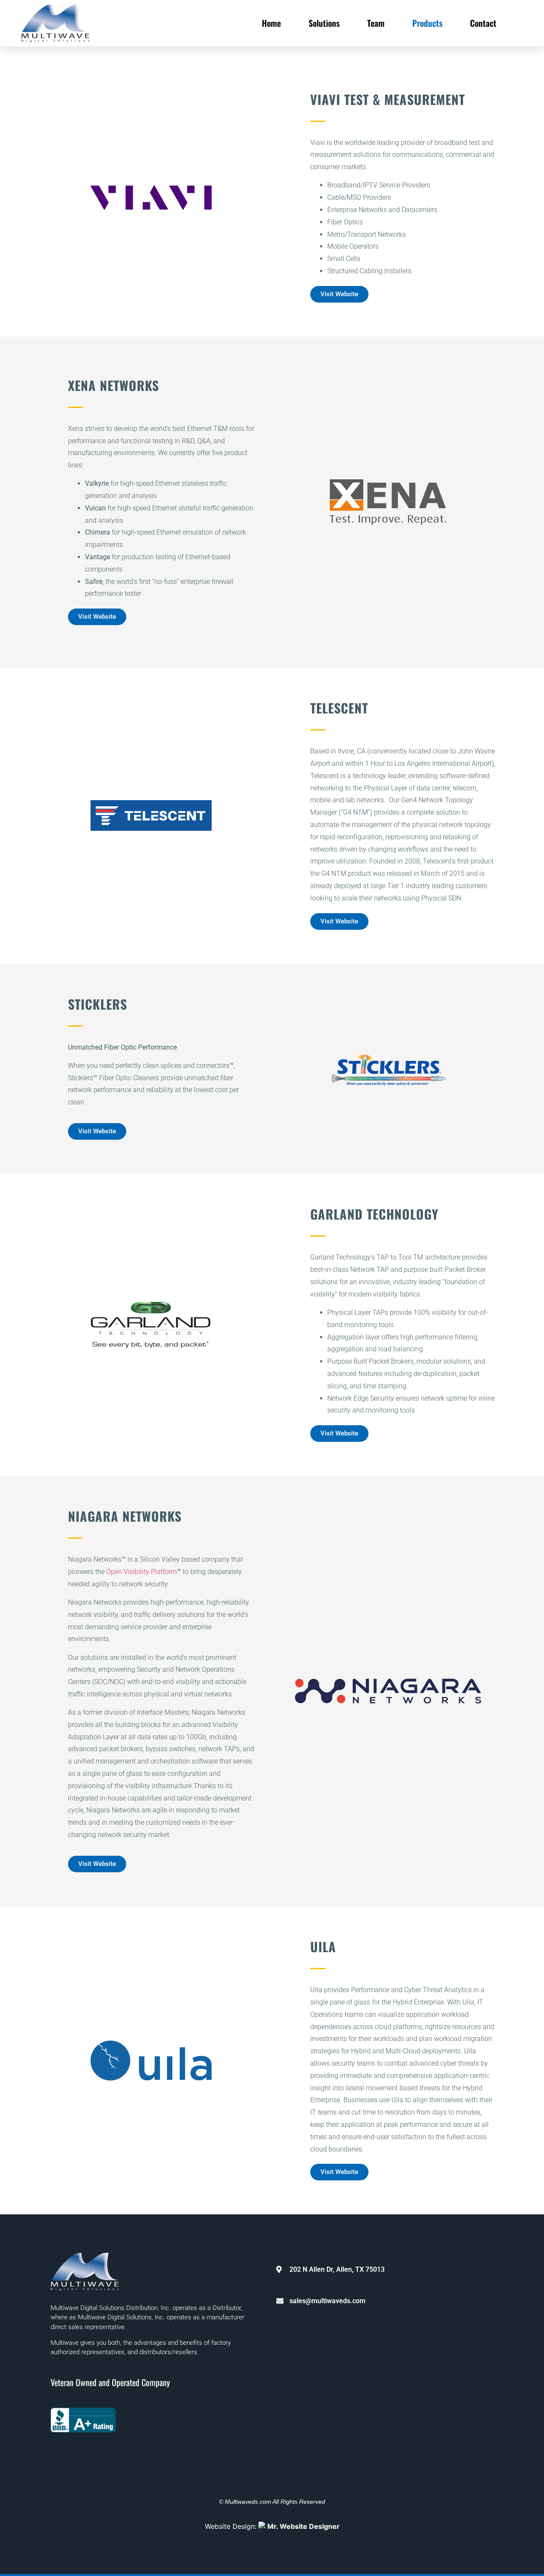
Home (271, 23)
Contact (483, 23)
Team (376, 23)
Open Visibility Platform (142, 1572)
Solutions (324, 23)
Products (427, 23)
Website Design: (272, 2526)
